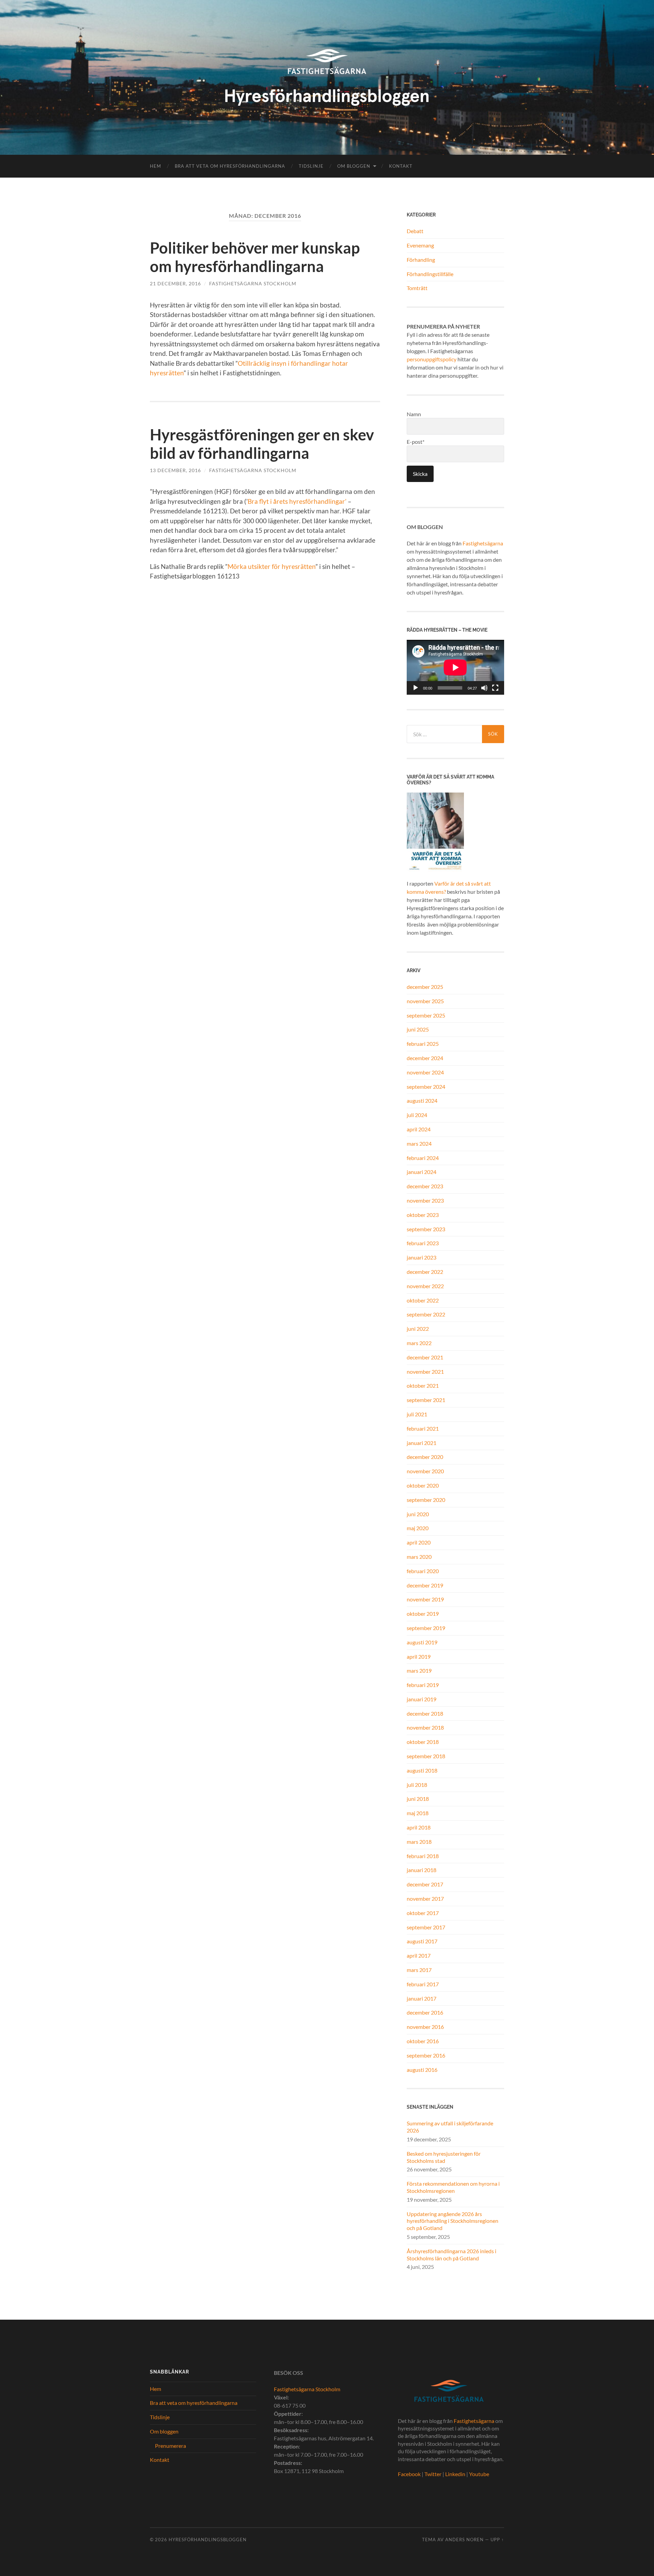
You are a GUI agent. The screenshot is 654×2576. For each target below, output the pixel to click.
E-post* (416, 442)
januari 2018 (422, 1870)
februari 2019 (423, 1685)
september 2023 (426, 1229)
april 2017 (419, 1955)
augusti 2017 (422, 1941)
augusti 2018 (422, 1770)
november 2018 (425, 1727)
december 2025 (425, 987)
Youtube (479, 2474)
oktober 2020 (423, 1485)
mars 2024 (419, 1143)
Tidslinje (311, 166)
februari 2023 (423, 1243)
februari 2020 (423, 1571)
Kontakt (401, 166)
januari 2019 (422, 1699)
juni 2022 (418, 1329)
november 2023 (425, 1200)
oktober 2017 (423, 1913)
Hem (155, 166)
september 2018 (426, 1756)
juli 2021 (417, 1414)
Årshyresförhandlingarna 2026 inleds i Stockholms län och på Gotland (451, 2255)
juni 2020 (418, 1514)
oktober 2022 (423, 1300)
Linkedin (455, 2474)
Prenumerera (170, 2446)
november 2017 (425, 1899)
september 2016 (426, 2055)
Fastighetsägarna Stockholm (253, 283)
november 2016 (425, 2027)
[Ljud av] (484, 688)
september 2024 (426, 1087)
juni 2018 (418, 1799)
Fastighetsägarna (483, 543)
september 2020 (426, 1500)
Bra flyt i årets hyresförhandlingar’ (297, 501)
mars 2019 (419, 1670)
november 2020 (425, 1471)
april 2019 (419, 1656)
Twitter (433, 2474)
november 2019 (425, 1599)
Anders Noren (464, 2540)
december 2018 (425, 1713)
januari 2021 (422, 1443)
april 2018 (419, 1827)
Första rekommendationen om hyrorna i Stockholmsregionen (453, 2187)
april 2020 (419, 1542)
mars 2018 (419, 1842)
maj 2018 (418, 1813)
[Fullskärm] (495, 688)
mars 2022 (419, 1343)
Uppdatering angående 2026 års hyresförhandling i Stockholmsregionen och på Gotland (453, 2221)
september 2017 (426, 1927)
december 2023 (425, 1186)
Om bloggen (354, 166)
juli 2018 (417, 1785)
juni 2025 (418, 1029)
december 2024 (425, 1058)
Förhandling (421, 260)
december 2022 (425, 1272)
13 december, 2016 (175, 470)
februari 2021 (423, 1428)
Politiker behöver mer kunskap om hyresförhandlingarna (255, 257)
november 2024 (425, 1072)
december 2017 (425, 1884)
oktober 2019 (423, 1614)
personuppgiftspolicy (432, 359)
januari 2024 (422, 1172)
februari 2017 (423, 1984)
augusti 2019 (422, 1642)
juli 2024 (417, 1115)
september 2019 (426, 1628)
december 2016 (425, 2012)
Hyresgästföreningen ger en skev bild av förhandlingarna (262, 444)
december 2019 (425, 1585)
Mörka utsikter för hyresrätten (271, 566)
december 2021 (425, 1357)
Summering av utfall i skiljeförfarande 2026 (450, 2127)
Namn (414, 414)
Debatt (415, 231)
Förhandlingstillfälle (430, 274)
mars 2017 (419, 1970)
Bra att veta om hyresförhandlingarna (230, 166)
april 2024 (419, 1129)
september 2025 (426, 1015)
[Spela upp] (416, 688)
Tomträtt (417, 288)
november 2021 (425, 1372)
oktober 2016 (423, 2041)
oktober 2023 (423, 1215)
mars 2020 (419, 1557)
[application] (455, 667)
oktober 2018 (423, 1742)
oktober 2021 (423, 1385)
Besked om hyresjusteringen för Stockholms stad (444, 2157)
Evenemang (420, 245)
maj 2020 (418, 1528)
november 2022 (425, 1286)
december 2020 (425, 1457)
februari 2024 (423, 1158)
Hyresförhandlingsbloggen (208, 2540)
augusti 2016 (422, 2070)
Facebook (409, 2474)
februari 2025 (423, 1044)
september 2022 (426, 1314)
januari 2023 (422, 1257)
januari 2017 (422, 1998)
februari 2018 (423, 1856)
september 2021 (426, 1400)
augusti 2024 (422, 1101)
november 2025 (425, 1001)
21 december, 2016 (175, 283)
